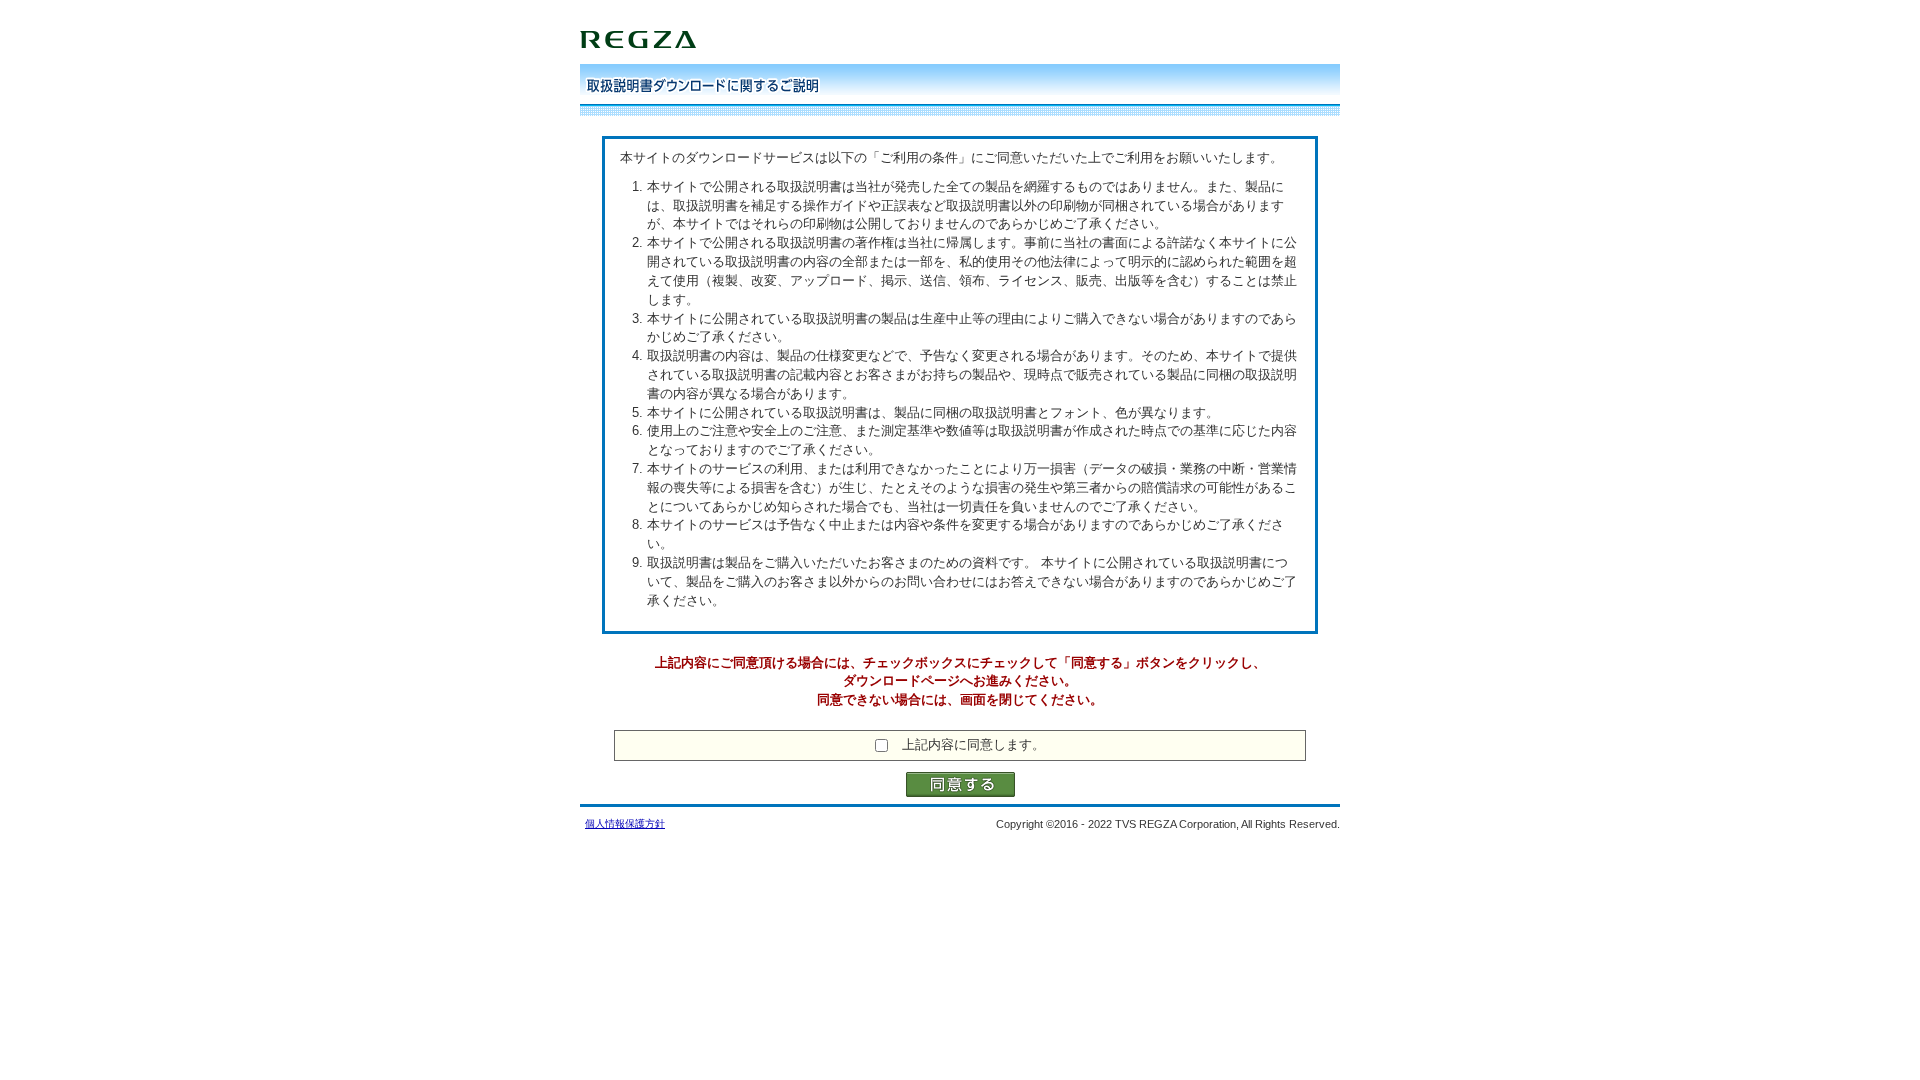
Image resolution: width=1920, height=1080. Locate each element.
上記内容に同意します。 (973, 744)
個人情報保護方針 (625, 823)
